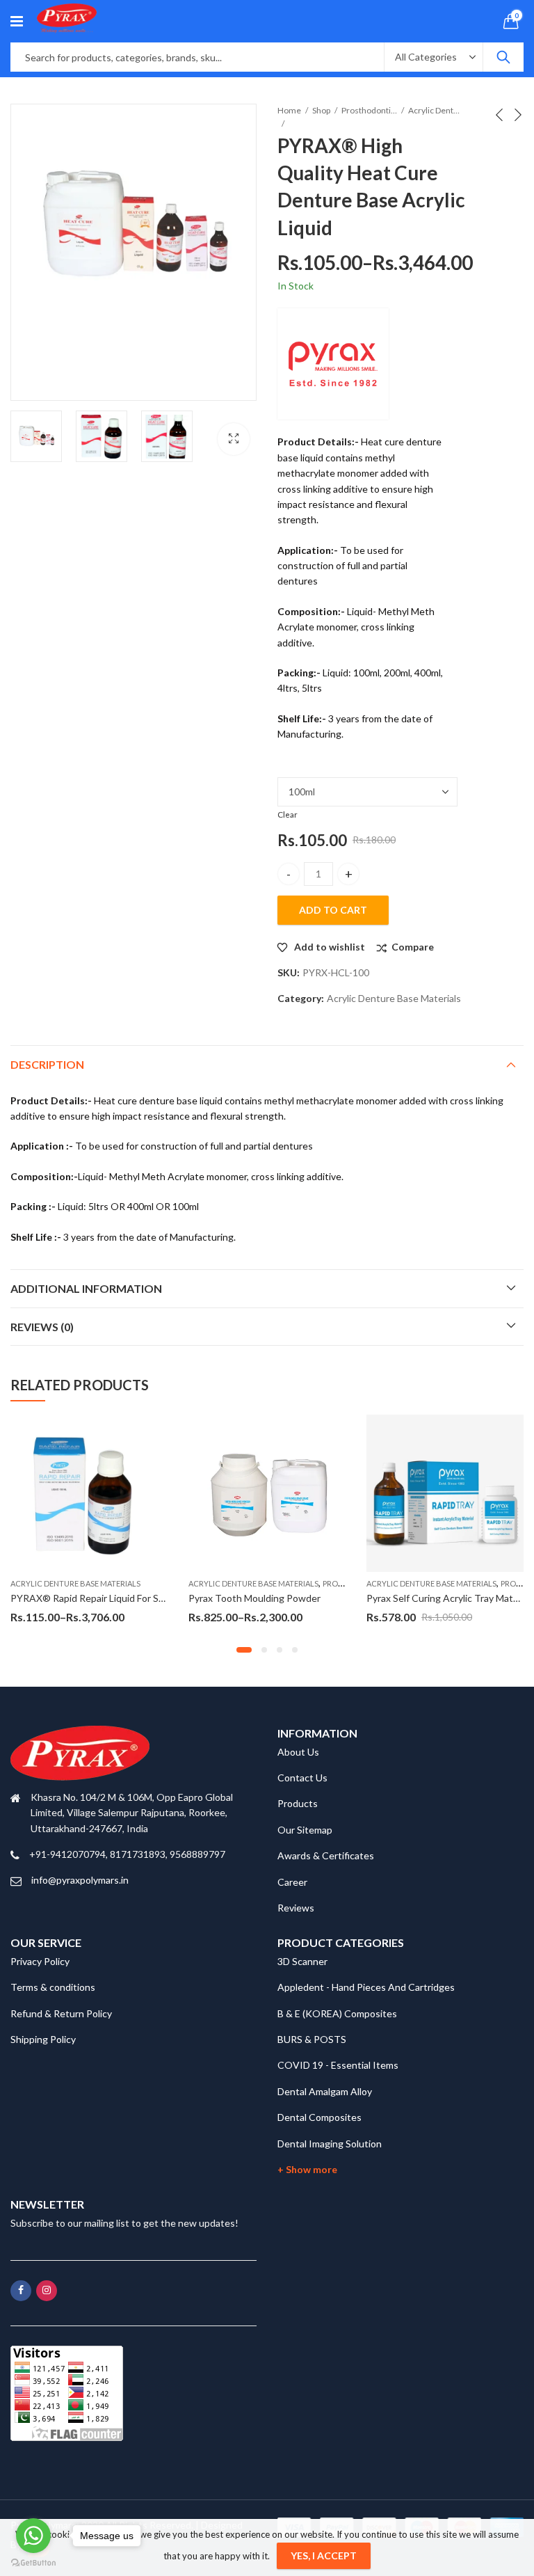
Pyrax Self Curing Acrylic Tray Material (449, 1598)
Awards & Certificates (326, 1855)
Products (298, 1803)
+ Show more (307, 2169)
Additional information (86, 1288)
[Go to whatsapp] (33, 2536)
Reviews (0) (42, 1327)
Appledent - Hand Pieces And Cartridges (366, 1987)
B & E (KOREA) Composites (337, 2013)
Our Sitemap (305, 1830)
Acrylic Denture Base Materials (436, 110)
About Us (298, 1752)
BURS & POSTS (312, 2039)
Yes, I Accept (324, 2555)
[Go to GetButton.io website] (33, 2562)
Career (292, 1882)
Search (503, 57)
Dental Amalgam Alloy (325, 2091)
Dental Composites (319, 2117)
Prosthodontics (369, 110)
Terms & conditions (53, 1987)
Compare (413, 947)
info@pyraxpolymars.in (80, 1880)
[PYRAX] (333, 364)
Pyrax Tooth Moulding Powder (254, 1598)
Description (47, 1064)
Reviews (296, 1908)
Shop (321, 110)
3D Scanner (302, 1961)
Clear (288, 814)
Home (289, 110)
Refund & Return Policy (61, 2013)
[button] (244, 1650)
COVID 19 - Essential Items (338, 2065)
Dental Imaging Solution (330, 2144)
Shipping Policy (43, 2039)
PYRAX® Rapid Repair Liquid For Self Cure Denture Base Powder (151, 1598)
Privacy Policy (40, 1961)
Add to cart (333, 910)
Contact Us (302, 1778)
